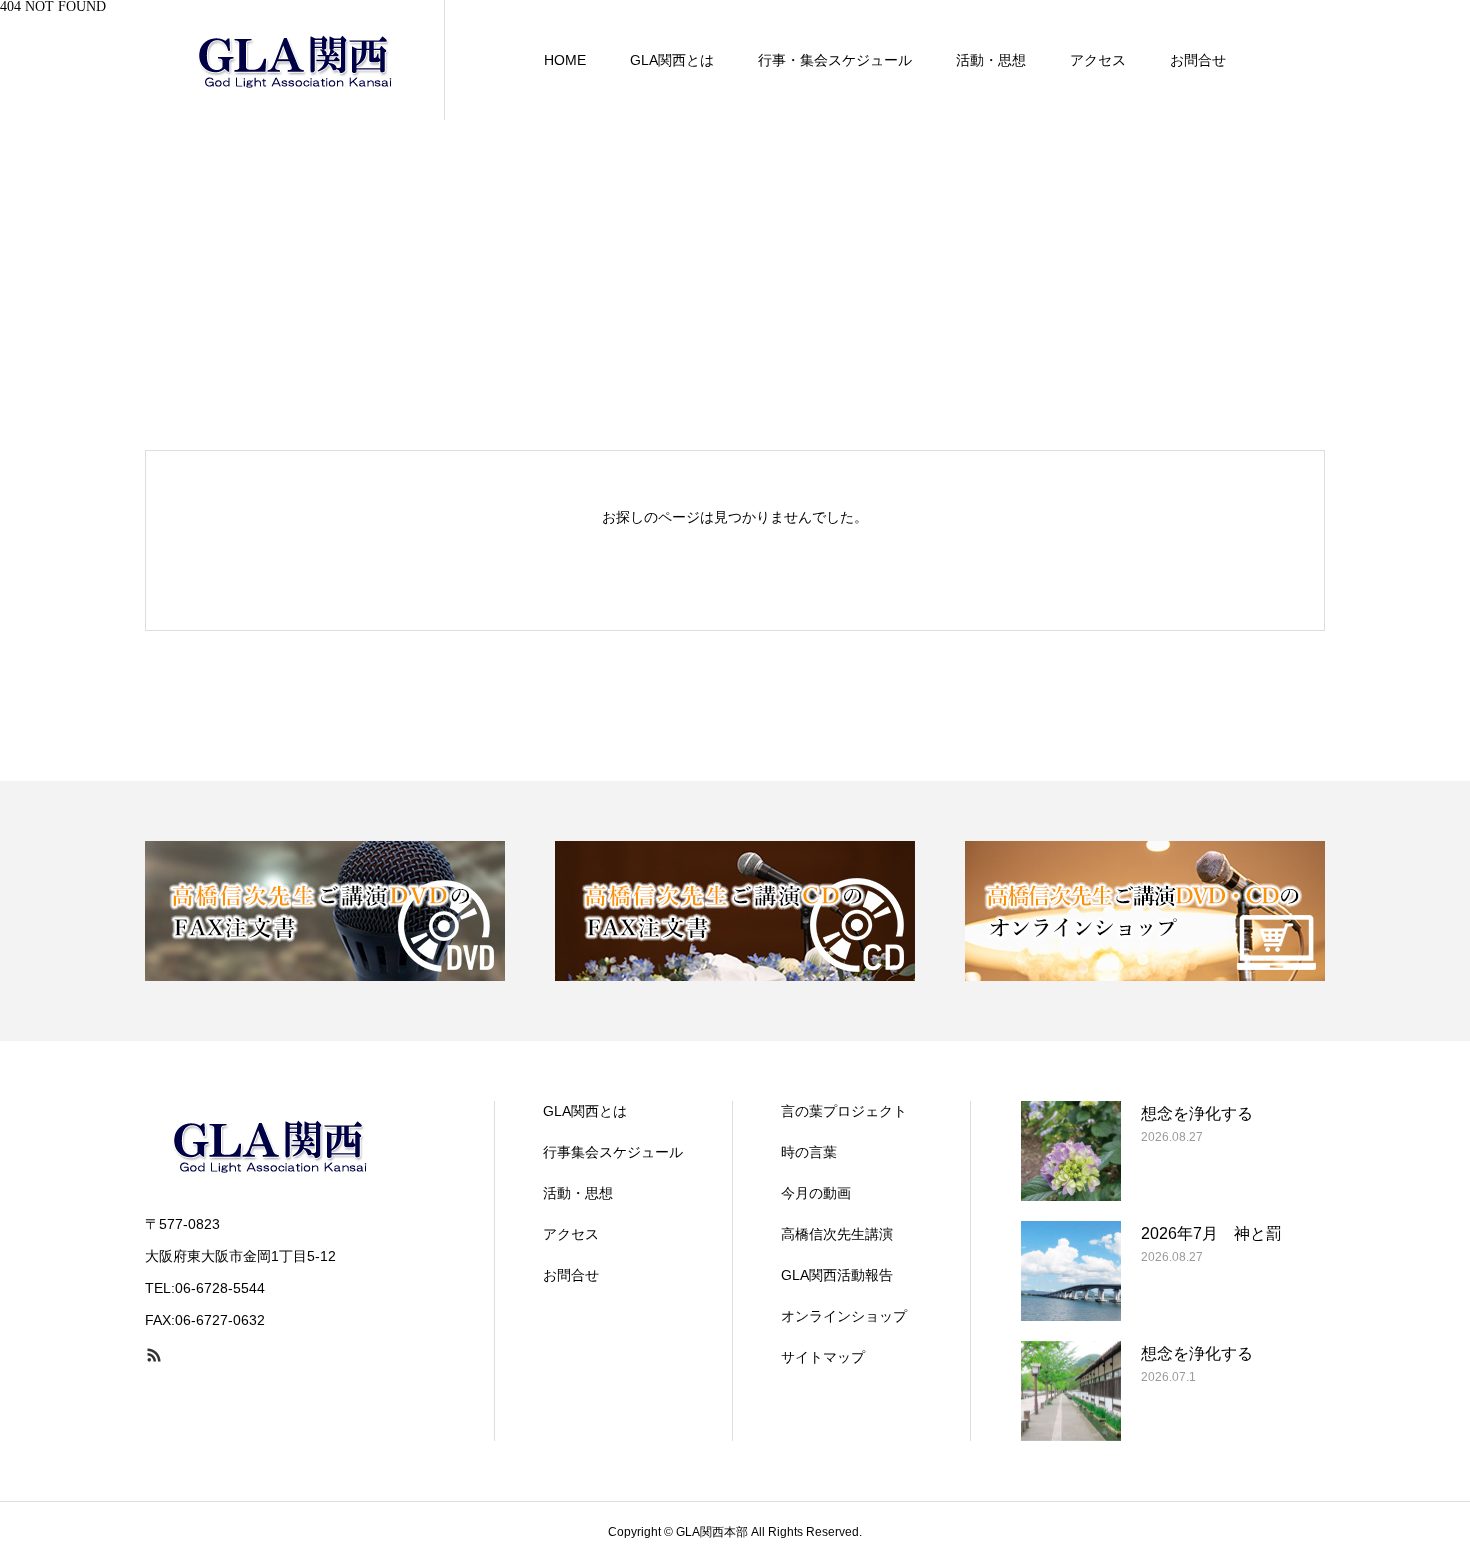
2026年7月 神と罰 (1211, 1233)
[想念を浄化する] (1071, 1151)
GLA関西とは (672, 60)
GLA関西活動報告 (837, 1275)
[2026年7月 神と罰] (1071, 1271)
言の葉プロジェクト (844, 1111)
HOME (565, 60)
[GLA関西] (295, 60)
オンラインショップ (844, 1316)
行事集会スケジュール (613, 1152)
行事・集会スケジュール (835, 60)
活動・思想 (991, 60)
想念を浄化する (1197, 1113)
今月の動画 (816, 1193)
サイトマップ (823, 1357)
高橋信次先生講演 (837, 1234)
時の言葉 (809, 1152)
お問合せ (1198, 60)
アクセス (1098, 60)
